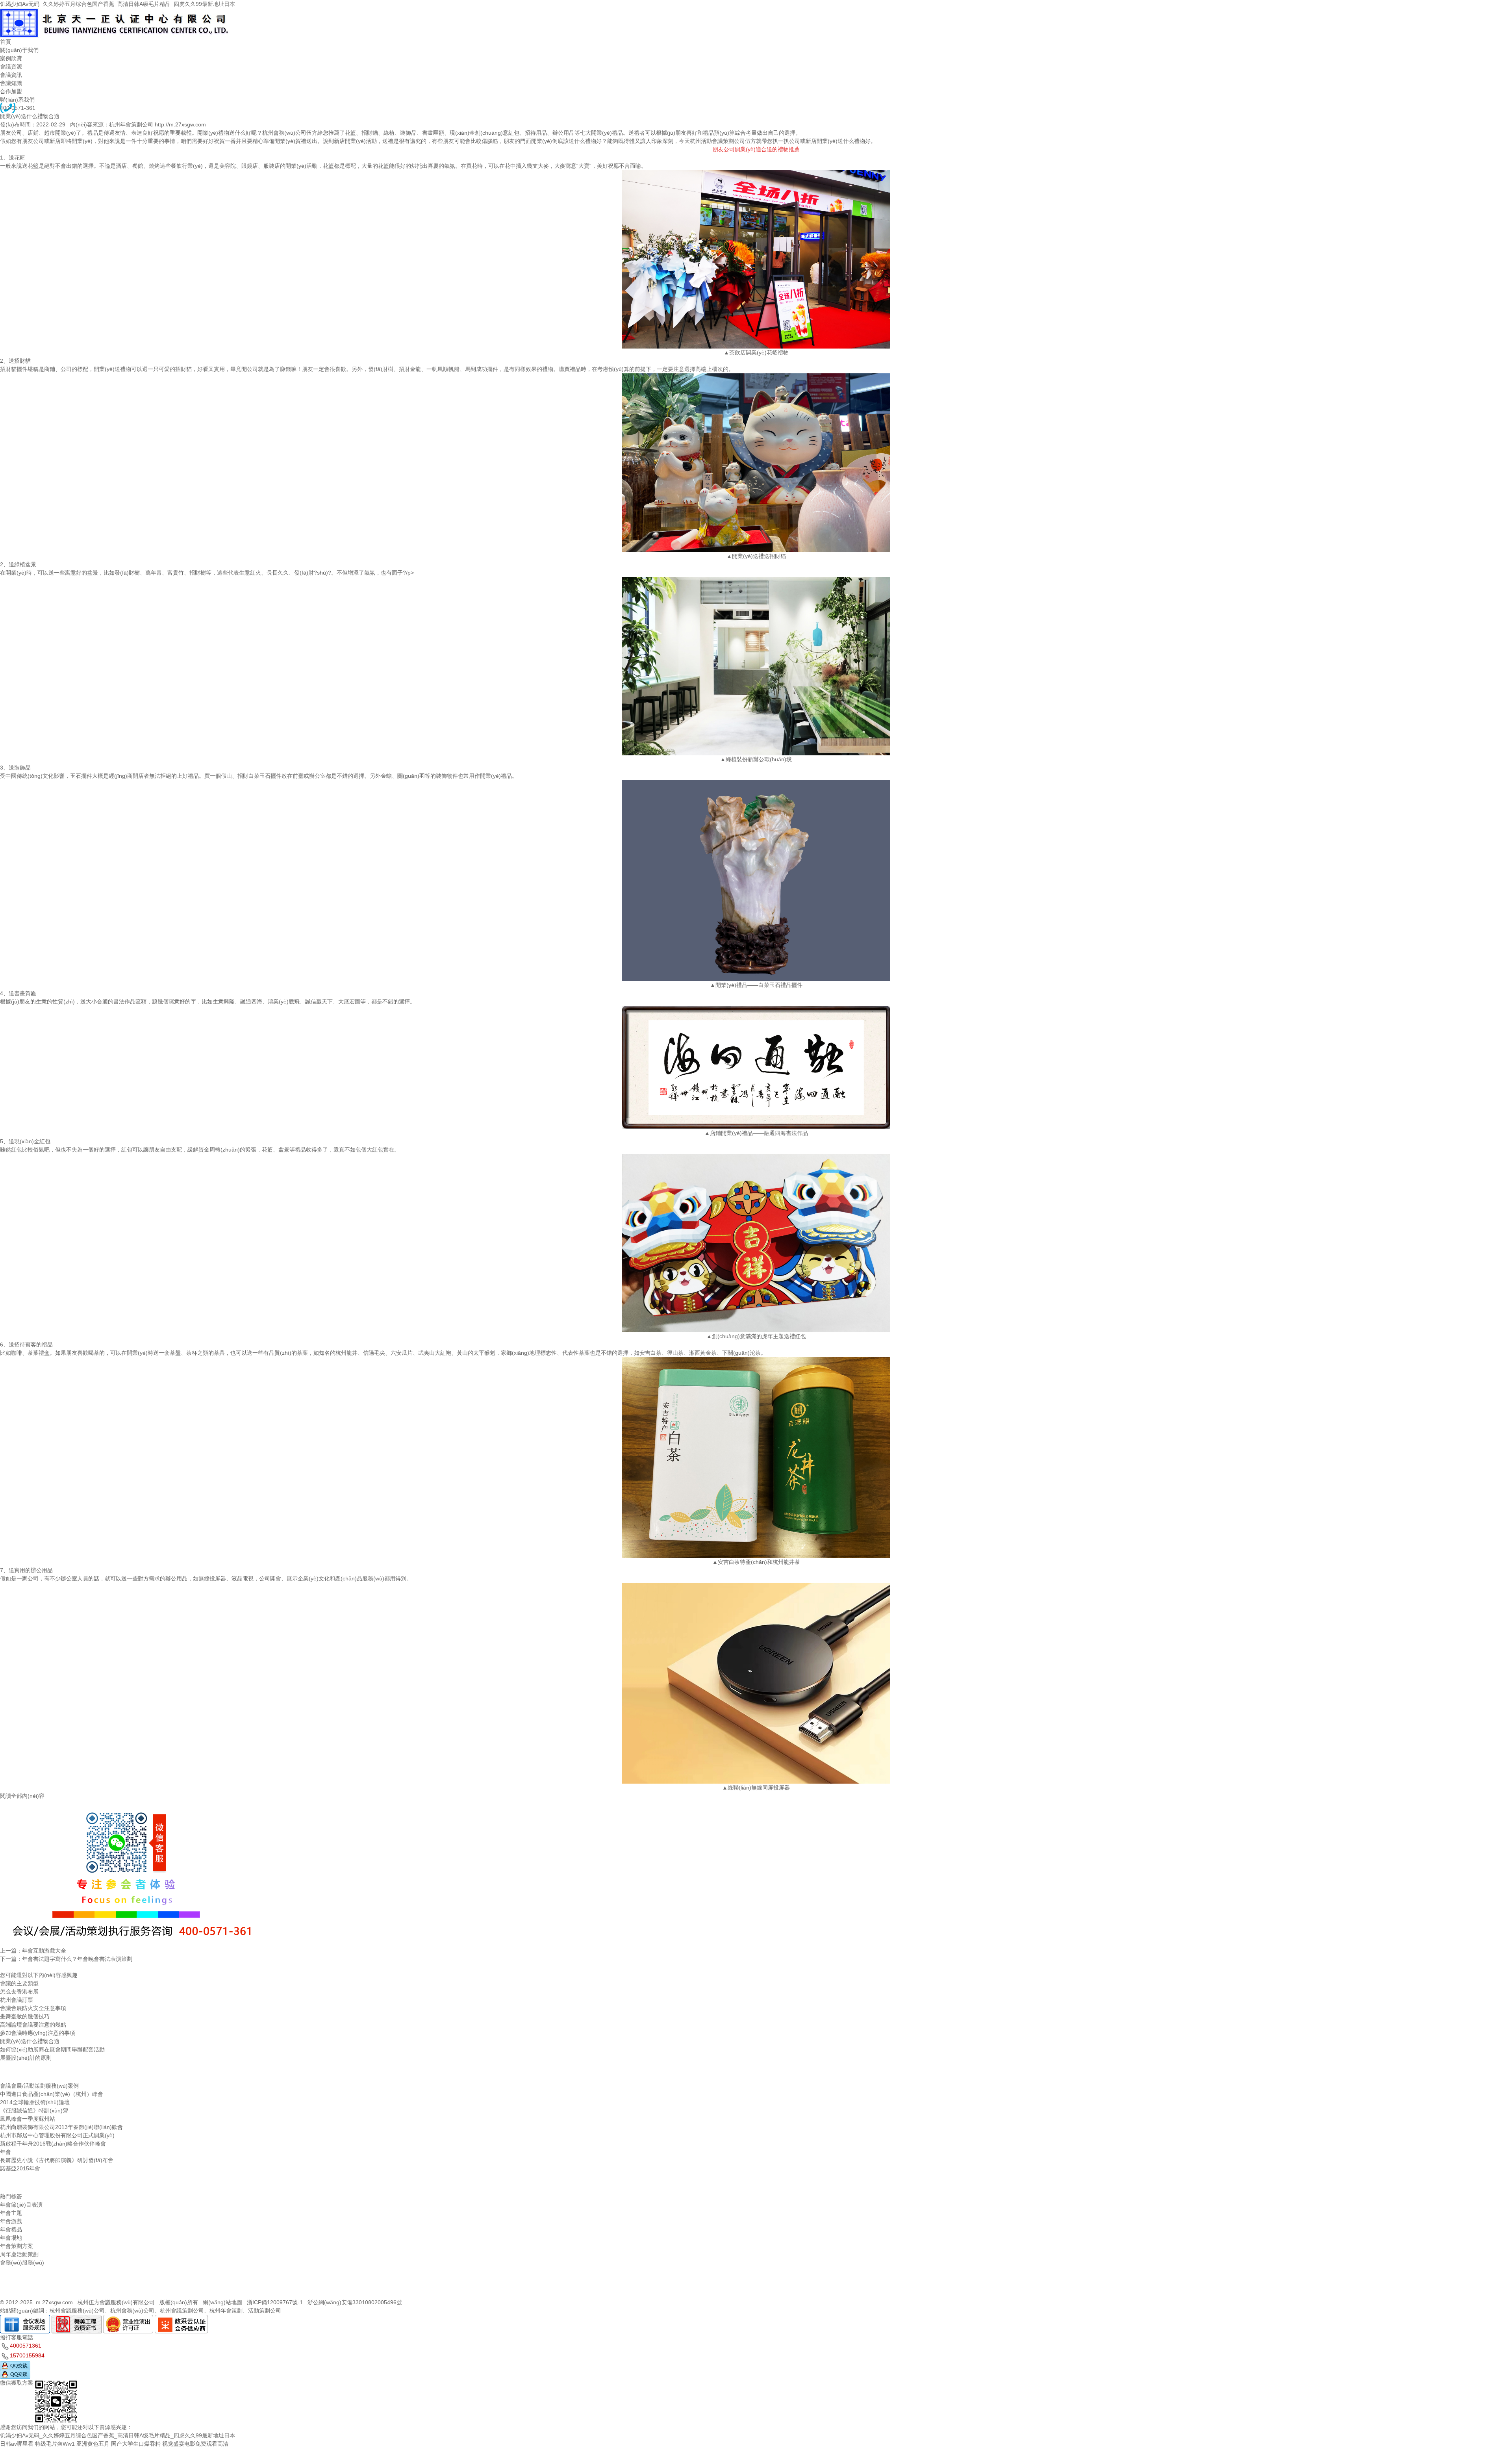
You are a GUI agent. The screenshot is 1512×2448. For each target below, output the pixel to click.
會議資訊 (11, 75)
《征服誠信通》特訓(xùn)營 (34, 2110)
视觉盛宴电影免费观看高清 (195, 2444)
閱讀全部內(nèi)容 (22, 1796)
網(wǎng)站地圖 (222, 2302)
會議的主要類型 (19, 1983)
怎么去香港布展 (19, 1992)
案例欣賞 (11, 58)
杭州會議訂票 (17, 2000)
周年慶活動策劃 (19, 2254)
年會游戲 (11, 2221)
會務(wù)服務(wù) (22, 2263)
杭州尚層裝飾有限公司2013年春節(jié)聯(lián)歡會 (61, 2127)
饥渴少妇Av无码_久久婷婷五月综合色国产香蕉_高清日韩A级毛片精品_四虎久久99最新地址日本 (118, 4)
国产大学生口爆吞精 (136, 2444)
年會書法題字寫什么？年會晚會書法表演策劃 (77, 1959)
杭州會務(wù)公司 (132, 2311)
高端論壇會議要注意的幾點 (33, 2025)
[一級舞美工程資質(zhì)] (77, 2319)
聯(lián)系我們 (17, 100)
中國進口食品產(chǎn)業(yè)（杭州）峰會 (52, 2094)
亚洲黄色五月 (93, 2444)
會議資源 (11, 67)
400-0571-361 (18, 108)
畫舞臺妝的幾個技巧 (25, 2016)
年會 (6, 2152)
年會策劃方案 (17, 2246)
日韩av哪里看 (17, 2444)
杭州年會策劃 (226, 2311)
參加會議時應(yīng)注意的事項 (38, 2033)
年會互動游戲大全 (44, 1951)
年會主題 (11, 2213)
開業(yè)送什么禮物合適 (30, 2041)
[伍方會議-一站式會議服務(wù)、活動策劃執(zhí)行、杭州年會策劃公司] (116, 12)
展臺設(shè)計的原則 (26, 2058)
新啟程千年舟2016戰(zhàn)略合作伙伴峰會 (53, 2144)
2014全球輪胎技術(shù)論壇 (35, 2102)
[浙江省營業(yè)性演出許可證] (128, 2319)
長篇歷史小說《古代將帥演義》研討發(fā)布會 (57, 2160)
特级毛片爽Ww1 (55, 2444)
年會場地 (11, 2238)
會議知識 (11, 83)
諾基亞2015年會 (20, 2168)
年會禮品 (11, 2229)
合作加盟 (11, 91)
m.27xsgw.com (54, 2302)
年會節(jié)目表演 (21, 2205)
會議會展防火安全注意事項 (33, 2008)
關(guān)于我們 (19, 50)
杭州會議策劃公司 (182, 2311)
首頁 (6, 42)
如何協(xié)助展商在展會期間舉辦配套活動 (52, 2049)
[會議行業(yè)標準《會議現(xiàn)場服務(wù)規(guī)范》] (25, 2319)
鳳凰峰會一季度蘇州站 (28, 2119)
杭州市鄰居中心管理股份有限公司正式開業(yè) (57, 2135)
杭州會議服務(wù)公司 (77, 2311)
